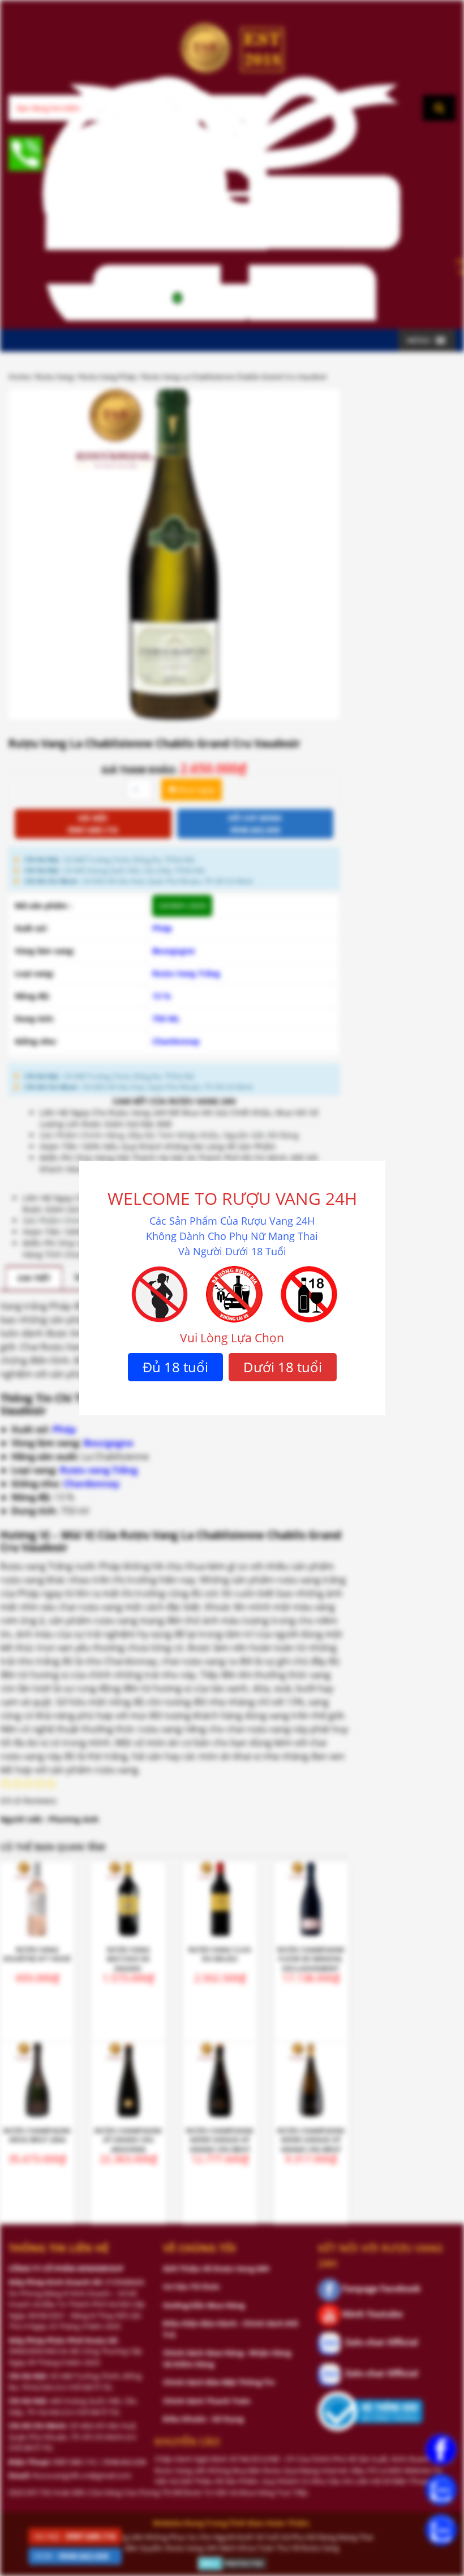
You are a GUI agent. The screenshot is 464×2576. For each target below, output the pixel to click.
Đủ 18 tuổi (175, 1367)
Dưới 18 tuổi (283, 1367)
